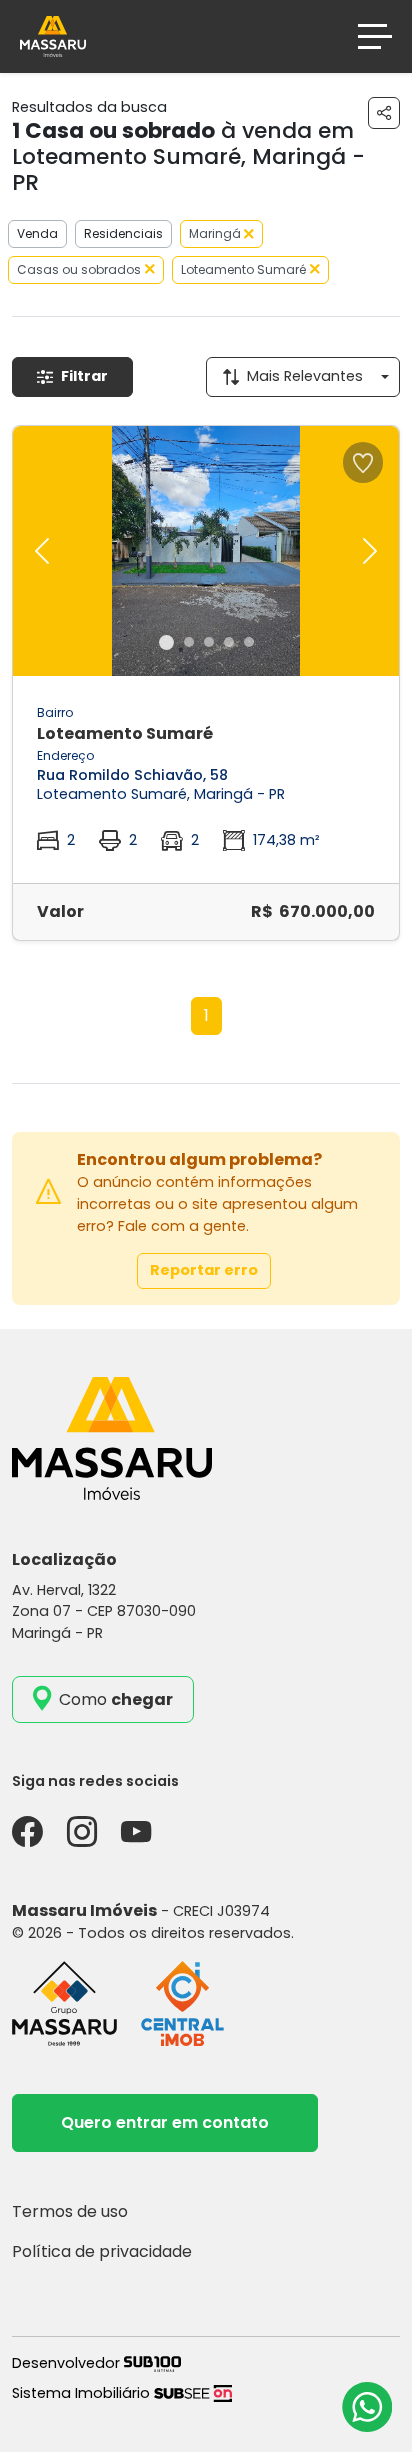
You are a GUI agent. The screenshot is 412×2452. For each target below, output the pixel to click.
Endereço (65, 755)
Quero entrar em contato (165, 2122)
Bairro (55, 712)
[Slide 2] (189, 642)
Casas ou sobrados (79, 269)
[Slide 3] (209, 642)
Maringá (216, 233)
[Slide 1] (166, 642)
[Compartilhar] (384, 113)
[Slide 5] (249, 642)
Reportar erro (204, 1270)
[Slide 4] (229, 642)
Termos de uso (70, 2211)
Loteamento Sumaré (243, 269)
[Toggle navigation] (375, 36)
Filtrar (84, 376)
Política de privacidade (102, 2251)
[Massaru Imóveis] (53, 35)
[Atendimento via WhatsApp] (367, 2407)
